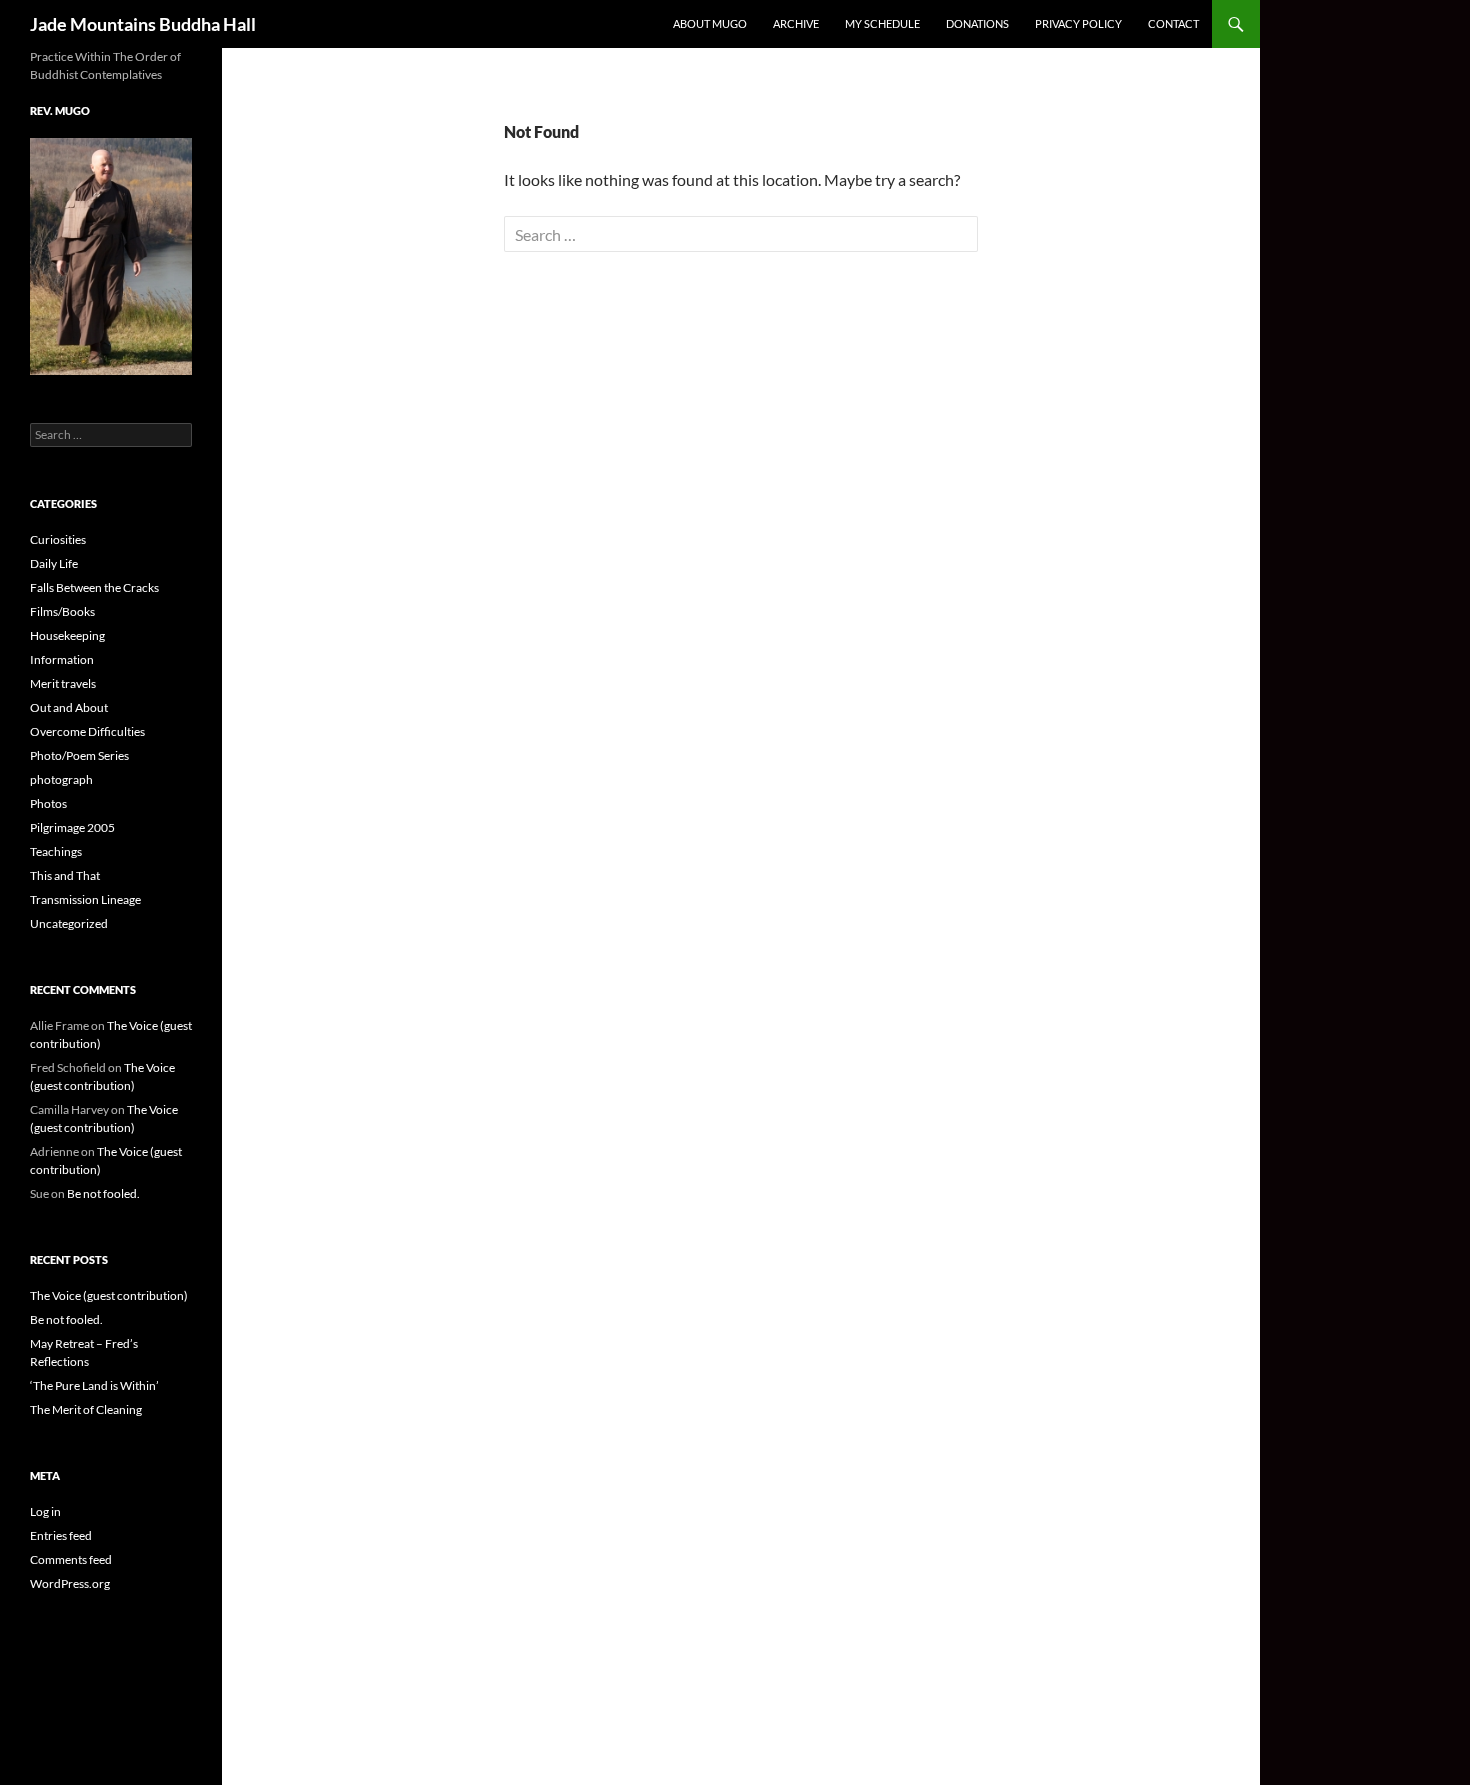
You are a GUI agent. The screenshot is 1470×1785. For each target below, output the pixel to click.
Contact (1173, 23)
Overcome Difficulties (87, 731)
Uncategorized (69, 923)
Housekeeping (67, 635)
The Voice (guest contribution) (109, 1295)
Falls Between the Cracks (94, 587)
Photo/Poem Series (79, 755)
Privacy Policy (1078, 23)
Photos (48, 803)
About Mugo (710, 23)
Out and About (69, 707)
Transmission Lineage (85, 899)
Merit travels (63, 683)
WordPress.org (70, 1583)
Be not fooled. (103, 1193)
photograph (61, 779)
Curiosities (58, 539)
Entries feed (61, 1535)
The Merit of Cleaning (86, 1409)
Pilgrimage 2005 (72, 827)
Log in (45, 1511)
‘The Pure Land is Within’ (94, 1385)
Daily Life (54, 563)
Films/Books (62, 611)
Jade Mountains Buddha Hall (143, 24)
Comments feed (71, 1559)
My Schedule (882, 23)
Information (62, 659)
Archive (796, 23)
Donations (977, 23)
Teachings (56, 851)
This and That (65, 875)
